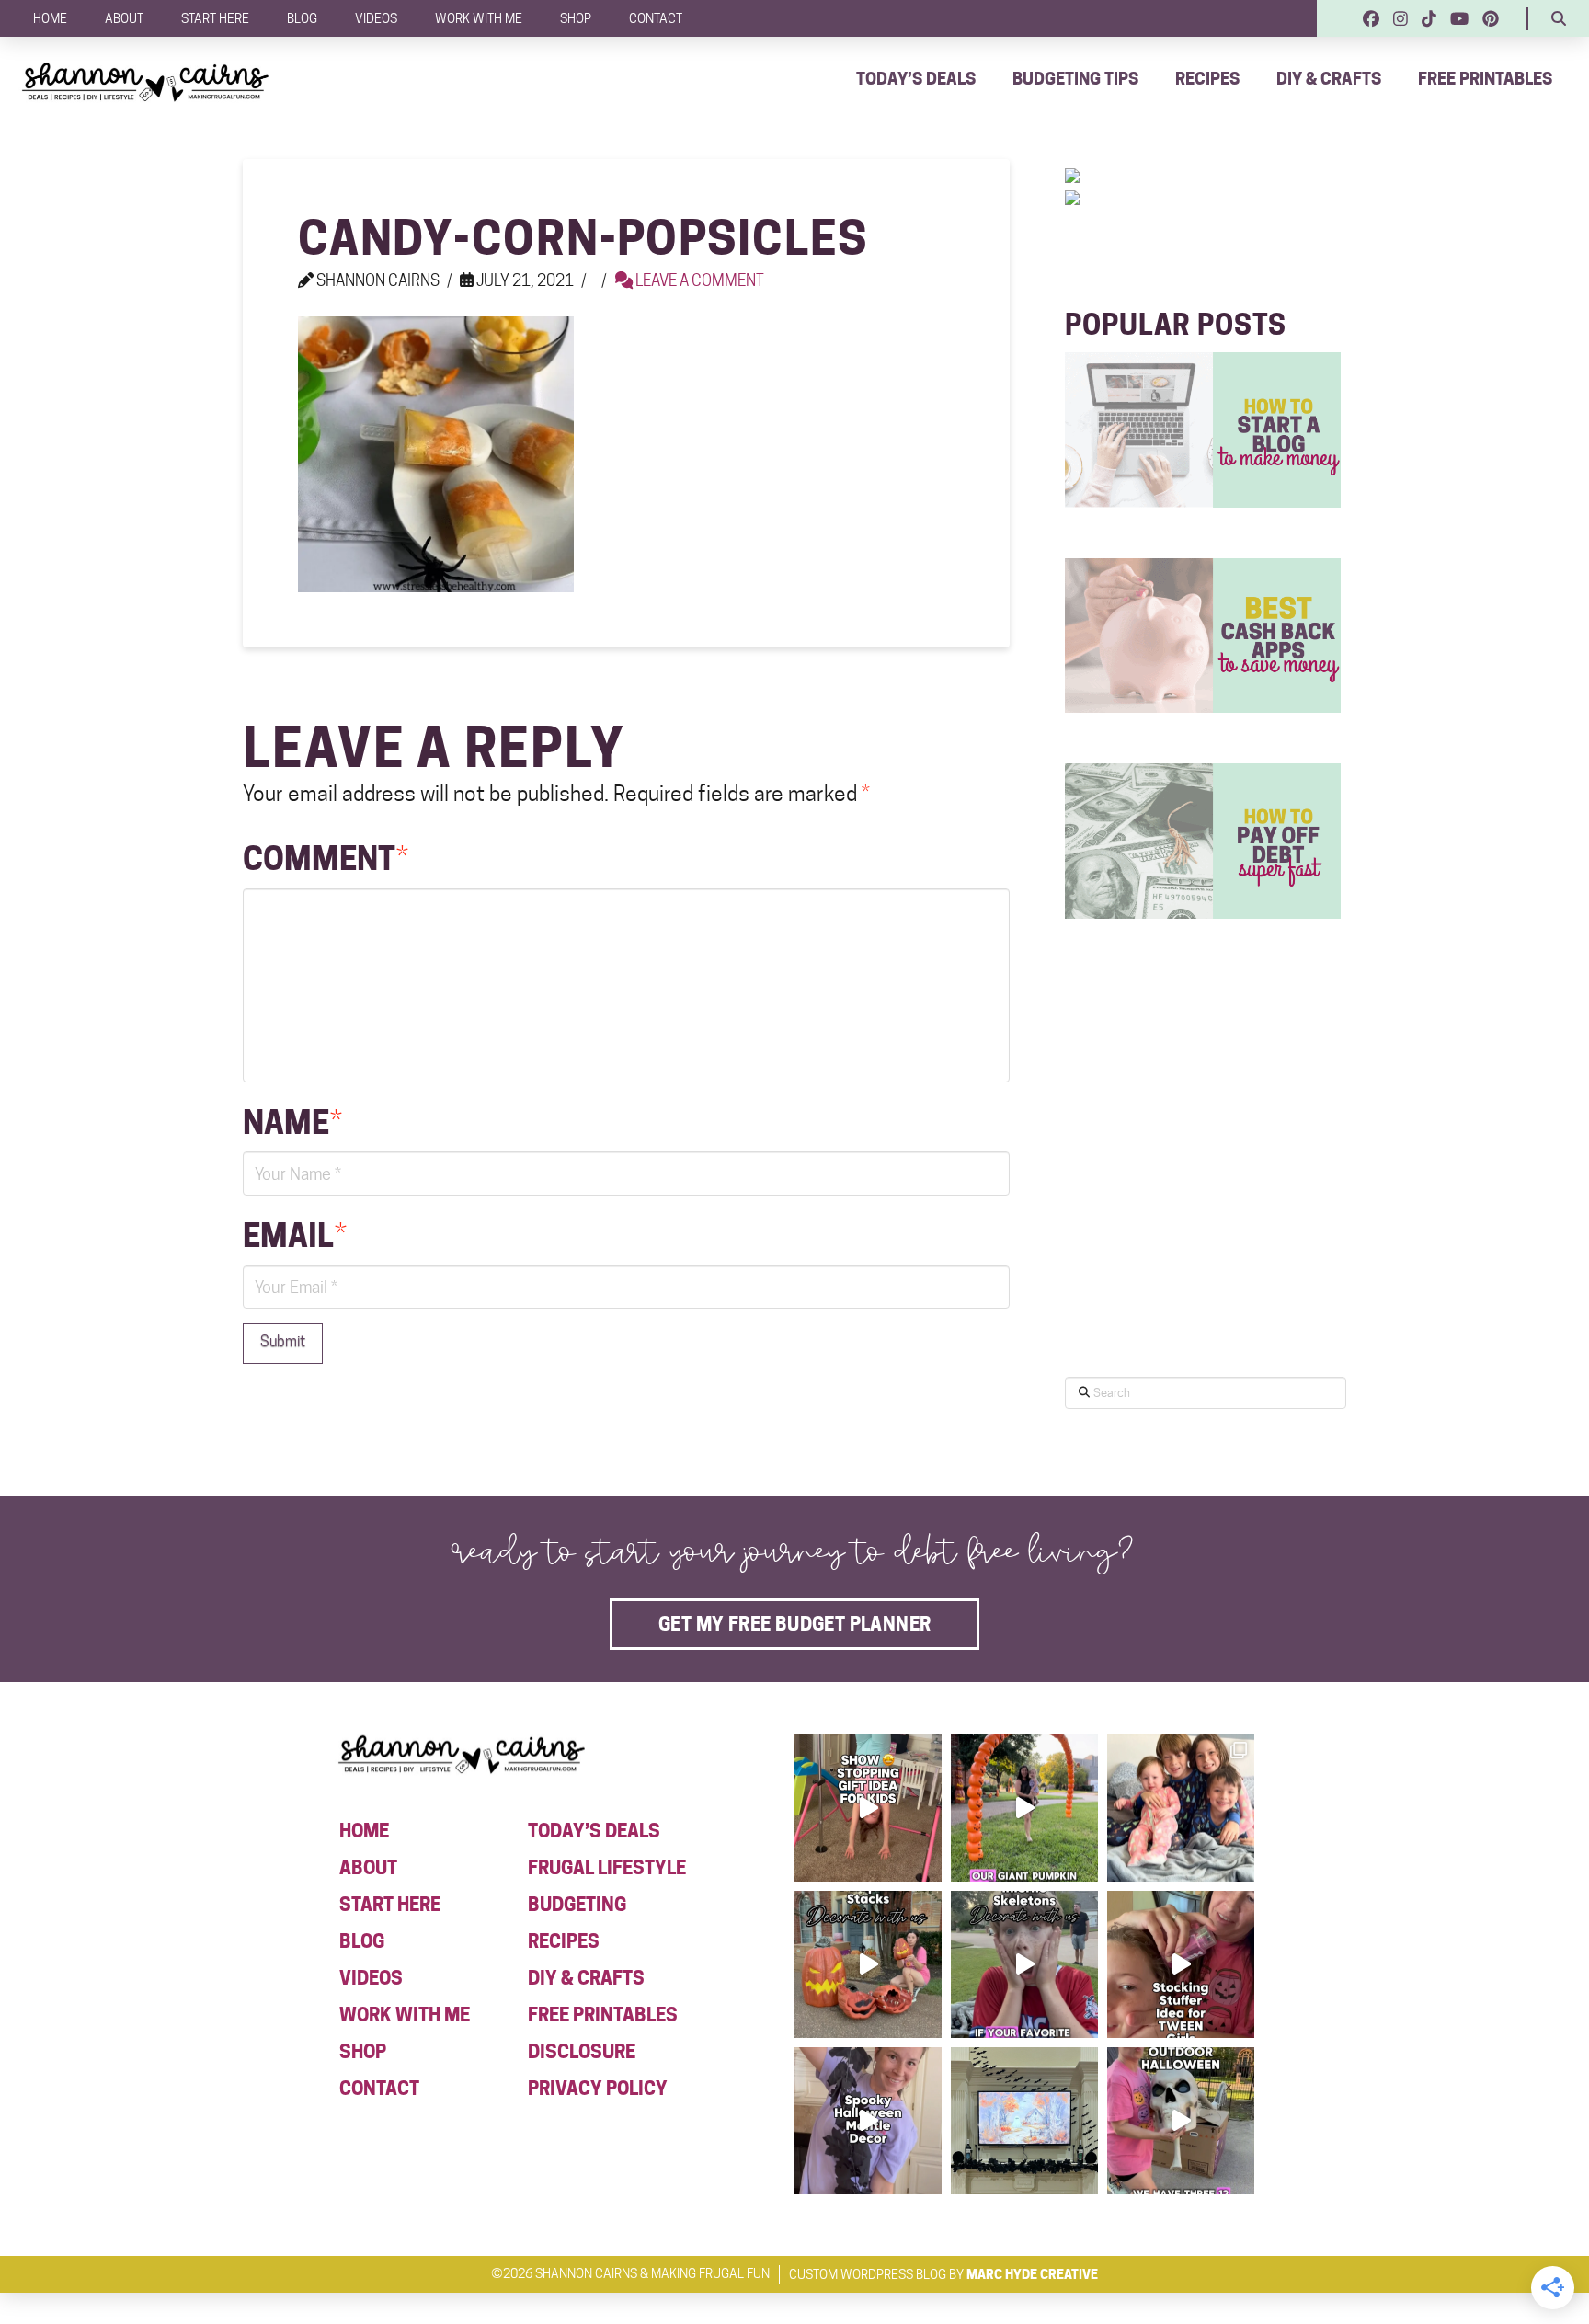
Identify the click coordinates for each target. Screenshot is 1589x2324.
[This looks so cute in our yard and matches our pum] (1024, 1808)
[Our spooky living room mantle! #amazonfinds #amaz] (1024, 2121)
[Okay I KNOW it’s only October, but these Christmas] (1181, 1808)
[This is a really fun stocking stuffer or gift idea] (1181, 1964)
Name (292, 1122)
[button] (1559, 18)
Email (295, 1236)
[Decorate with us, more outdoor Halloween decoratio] (1024, 1964)
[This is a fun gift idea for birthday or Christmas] (868, 1808)
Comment (326, 859)
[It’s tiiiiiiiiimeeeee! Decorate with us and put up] (1181, 2121)
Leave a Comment (698, 280)
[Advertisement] (1203, 1202)
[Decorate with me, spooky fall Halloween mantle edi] (868, 2121)
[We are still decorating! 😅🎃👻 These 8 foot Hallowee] (868, 1964)
